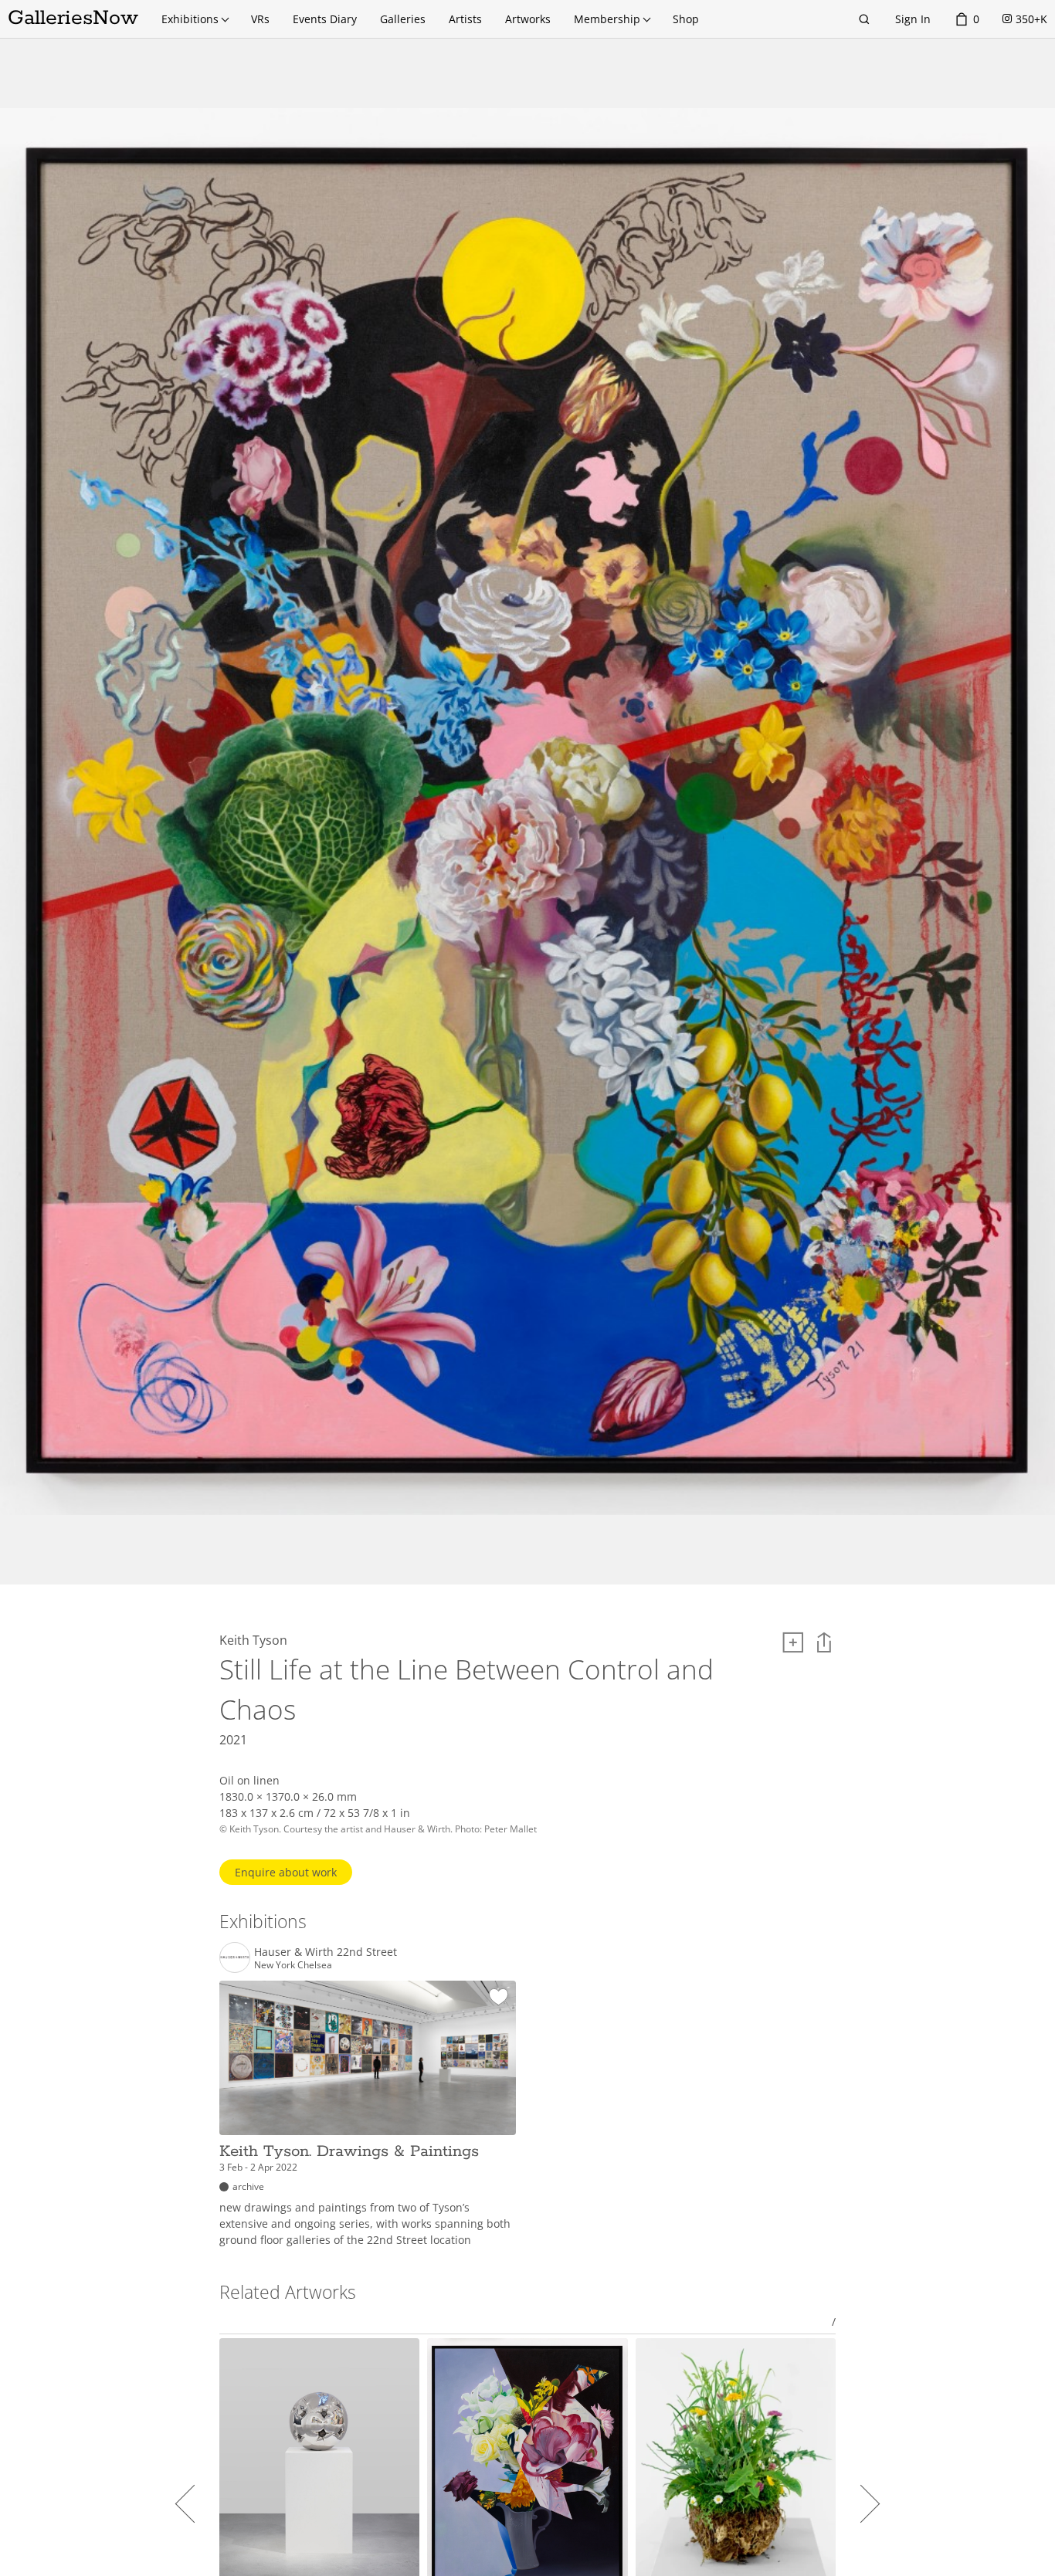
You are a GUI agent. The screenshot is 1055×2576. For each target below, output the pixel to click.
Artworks (528, 19)
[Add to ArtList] (793, 1642)
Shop (686, 19)
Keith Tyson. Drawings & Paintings (349, 2151)
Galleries (403, 19)
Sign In (913, 19)
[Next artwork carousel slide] (861, 2503)
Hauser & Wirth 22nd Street (326, 1952)
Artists (465, 19)
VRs (260, 19)
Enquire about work (286, 1872)
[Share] (824, 1642)
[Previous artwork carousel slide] (194, 2503)
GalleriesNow (73, 18)
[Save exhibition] (499, 1998)
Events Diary (325, 19)
